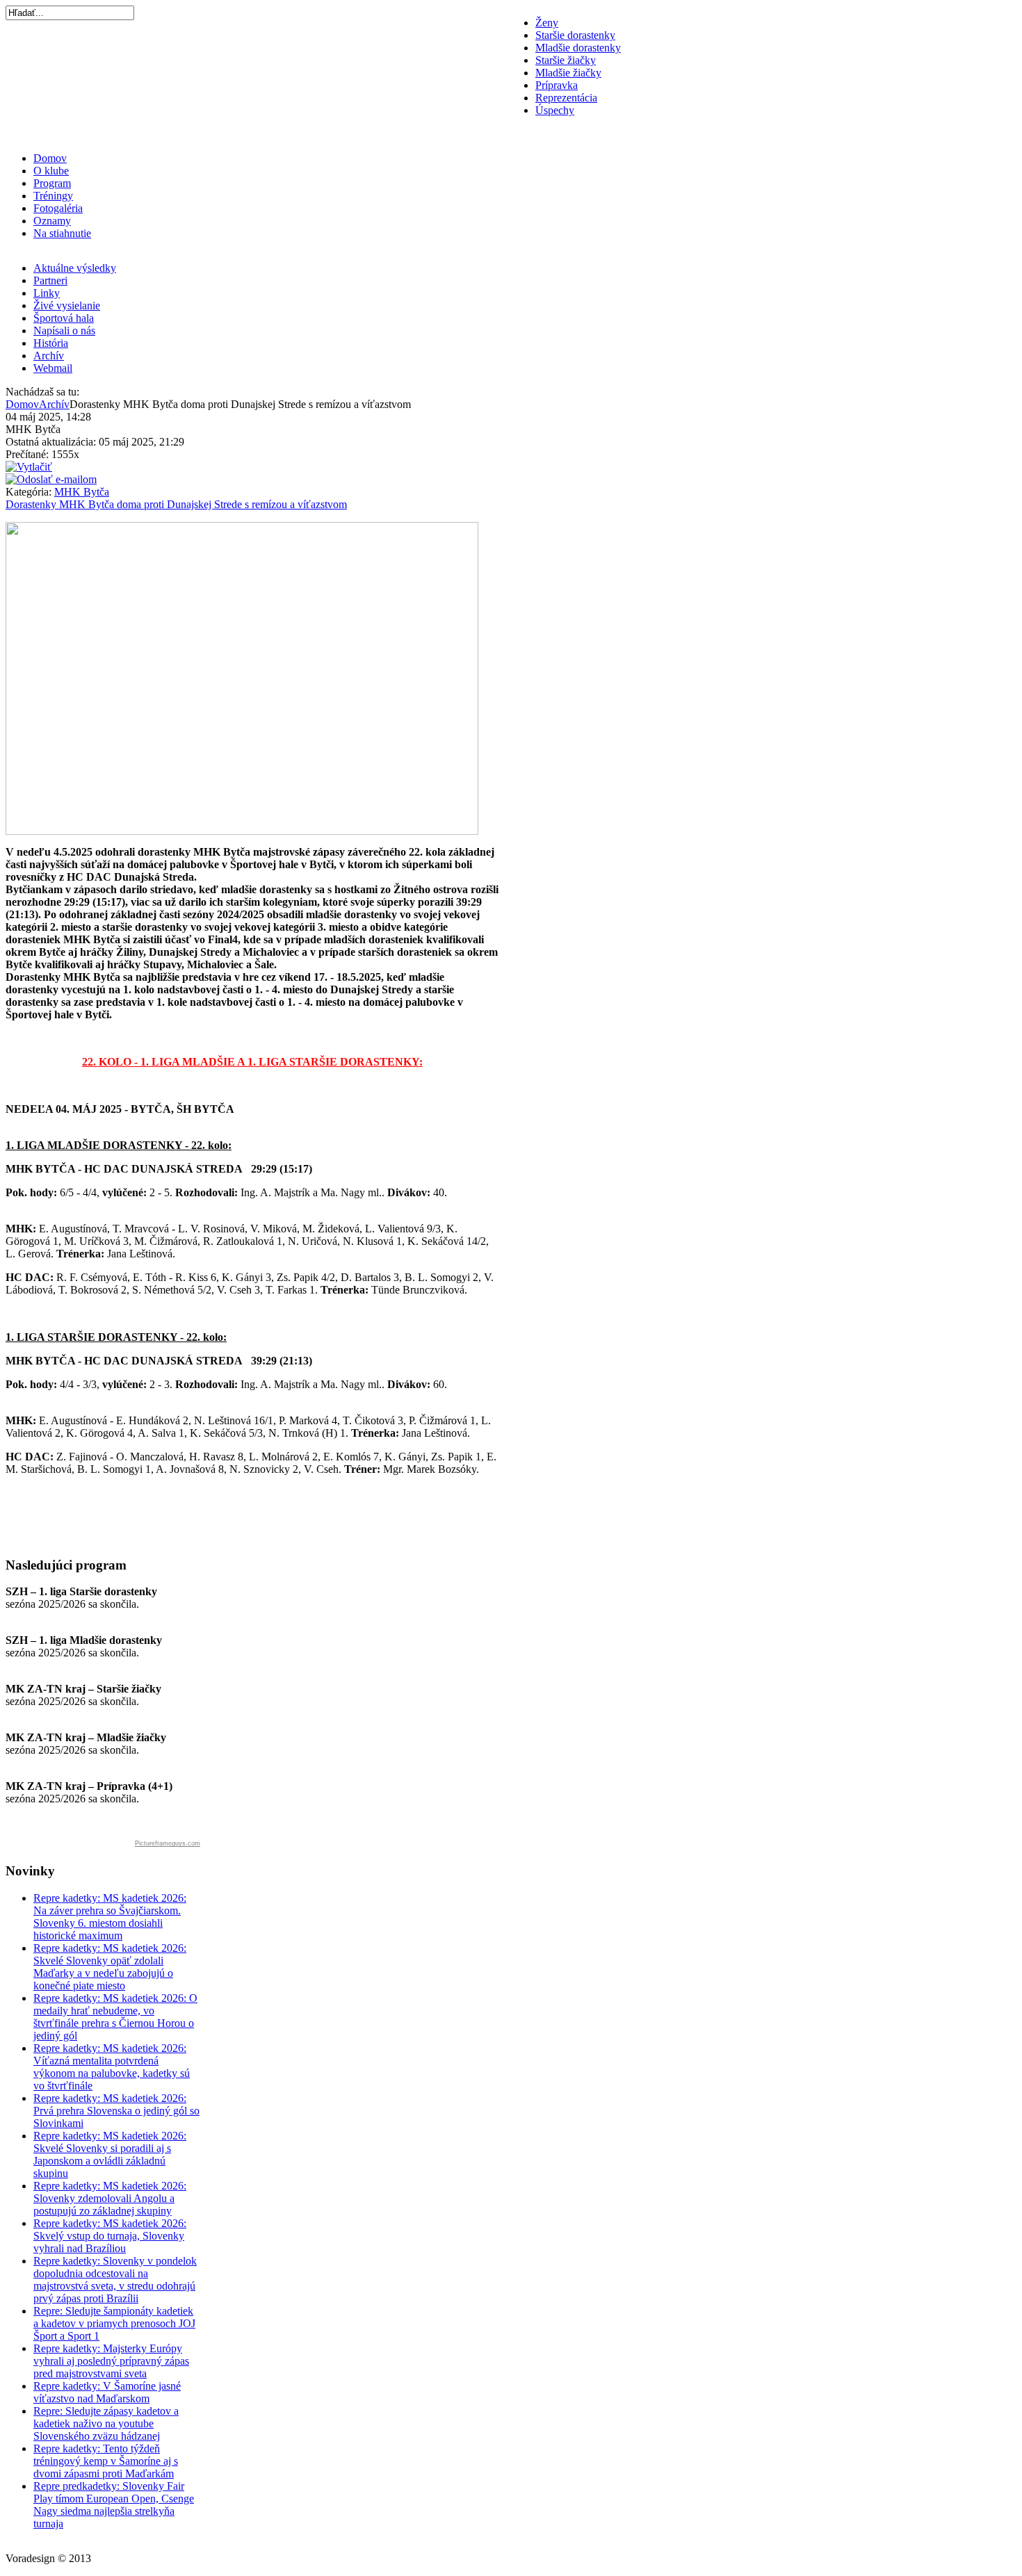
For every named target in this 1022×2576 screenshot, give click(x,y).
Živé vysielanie (67, 305)
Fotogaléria (58, 208)
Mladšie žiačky (568, 73)
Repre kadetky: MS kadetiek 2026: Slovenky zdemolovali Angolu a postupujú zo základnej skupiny (110, 2198)
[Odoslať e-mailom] (51, 479)
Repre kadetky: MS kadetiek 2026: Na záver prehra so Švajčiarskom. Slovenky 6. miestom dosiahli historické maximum (110, 1917)
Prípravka (557, 85)
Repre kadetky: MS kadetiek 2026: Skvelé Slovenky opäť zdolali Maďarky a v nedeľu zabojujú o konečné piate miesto (110, 1967)
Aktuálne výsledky (75, 268)
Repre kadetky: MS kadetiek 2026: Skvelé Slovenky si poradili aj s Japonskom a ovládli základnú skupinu (110, 2154)
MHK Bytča (82, 492)
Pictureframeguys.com (168, 1843)
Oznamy (52, 221)
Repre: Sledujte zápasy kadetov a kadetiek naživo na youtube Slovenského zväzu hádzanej (106, 2423)
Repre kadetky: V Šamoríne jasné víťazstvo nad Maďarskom (107, 2392)
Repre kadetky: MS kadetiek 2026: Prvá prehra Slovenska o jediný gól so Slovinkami (116, 2111)
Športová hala (64, 318)
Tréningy (53, 196)
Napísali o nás (64, 331)
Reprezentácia (566, 98)
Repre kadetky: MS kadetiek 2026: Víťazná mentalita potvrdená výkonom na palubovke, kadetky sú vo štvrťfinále (112, 2067)
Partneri (50, 280)
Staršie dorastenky (575, 35)
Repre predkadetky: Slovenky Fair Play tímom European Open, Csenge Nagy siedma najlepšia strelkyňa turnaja (114, 2505)
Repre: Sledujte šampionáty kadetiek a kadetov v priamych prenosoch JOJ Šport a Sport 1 (114, 2323)
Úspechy (555, 110)
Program (52, 183)
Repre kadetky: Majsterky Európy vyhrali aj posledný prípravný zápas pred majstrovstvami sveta (111, 2361)
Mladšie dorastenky (578, 48)
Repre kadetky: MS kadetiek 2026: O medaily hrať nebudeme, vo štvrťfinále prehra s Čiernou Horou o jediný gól (115, 2017)
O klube (51, 171)
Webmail (53, 368)
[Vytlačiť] (29, 467)
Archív (49, 356)
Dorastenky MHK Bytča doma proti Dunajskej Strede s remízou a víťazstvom (176, 504)
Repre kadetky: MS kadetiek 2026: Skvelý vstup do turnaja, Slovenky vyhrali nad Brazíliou (110, 2236)
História (51, 343)
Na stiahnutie (62, 233)
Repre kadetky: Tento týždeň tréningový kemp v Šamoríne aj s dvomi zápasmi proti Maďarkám (106, 2461)
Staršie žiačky (566, 60)
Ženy (547, 23)
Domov (50, 158)
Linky (47, 293)
